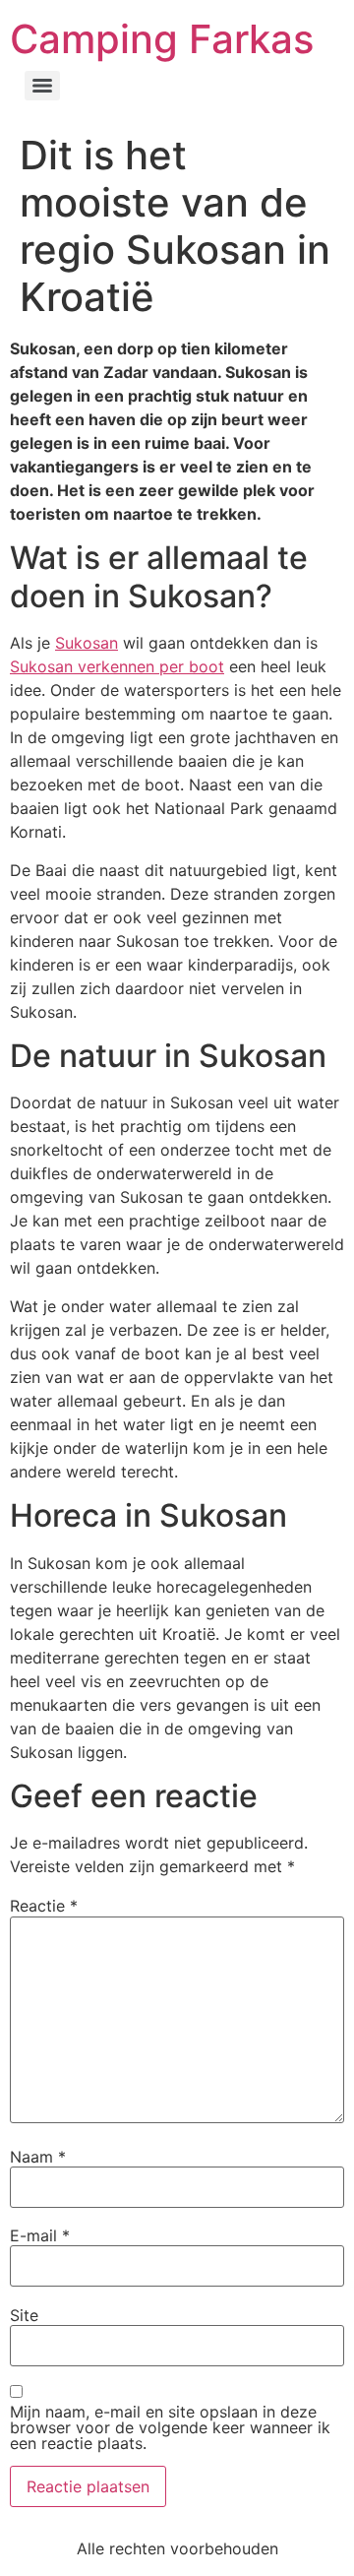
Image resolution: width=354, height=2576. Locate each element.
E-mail (40, 2235)
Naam (38, 2157)
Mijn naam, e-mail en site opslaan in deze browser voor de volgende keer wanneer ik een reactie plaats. (170, 2427)
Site (24, 2315)
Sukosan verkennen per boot (117, 666)
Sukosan (87, 643)
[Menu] (42, 86)
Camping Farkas (162, 39)
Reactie (44, 1906)
